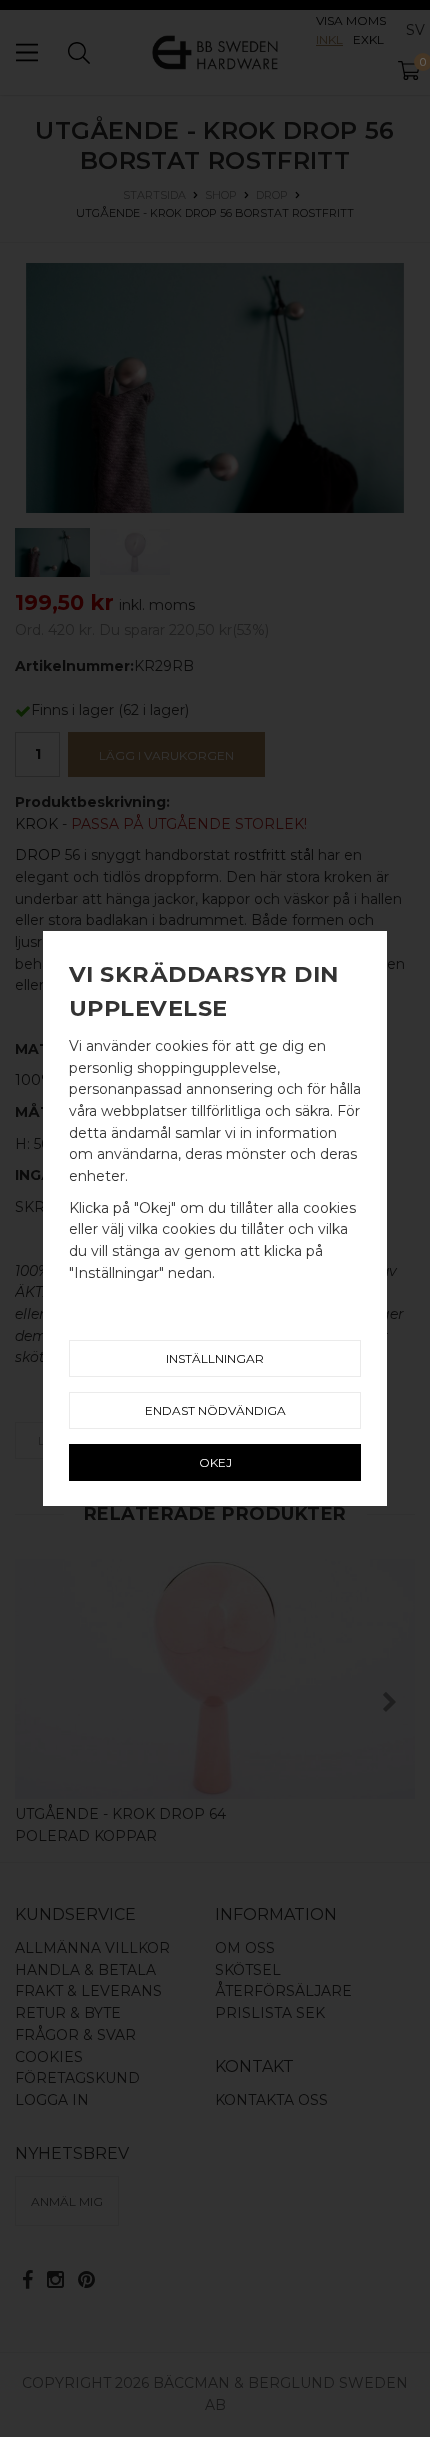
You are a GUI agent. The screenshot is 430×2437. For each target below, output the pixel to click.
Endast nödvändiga (215, 1410)
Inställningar (215, 1358)
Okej (215, 1462)
